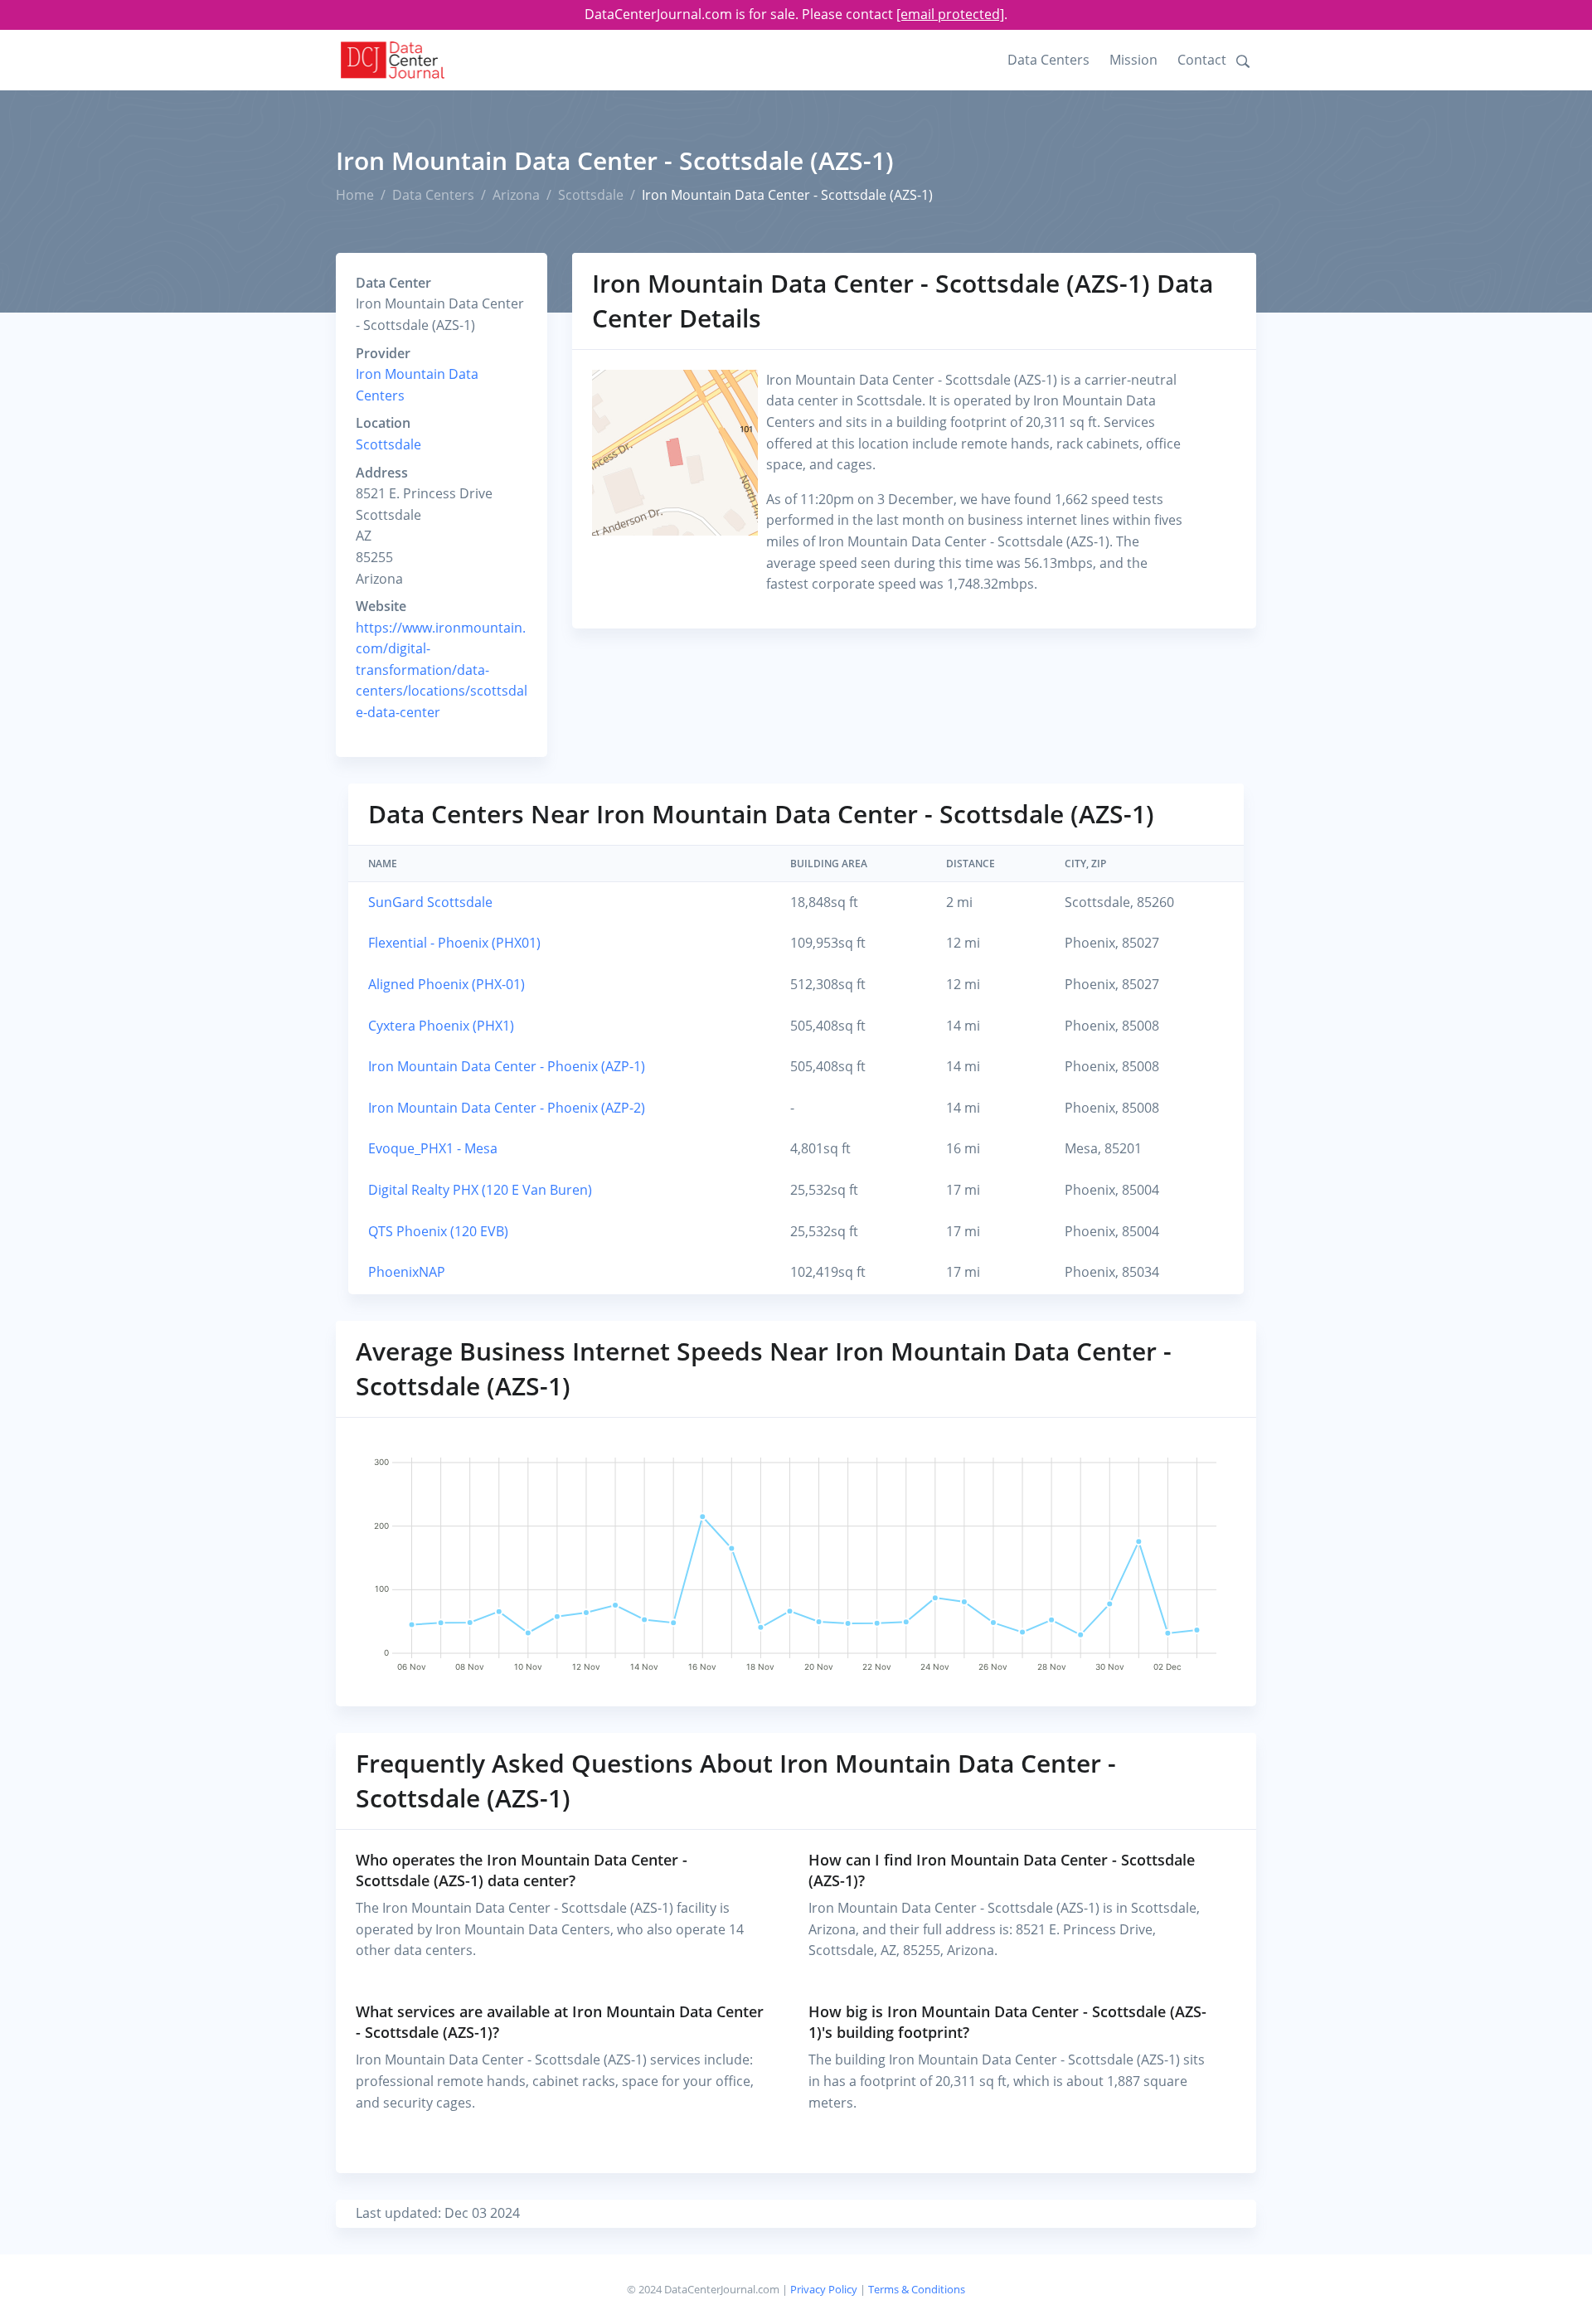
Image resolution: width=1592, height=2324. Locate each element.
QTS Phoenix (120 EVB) (438, 1231)
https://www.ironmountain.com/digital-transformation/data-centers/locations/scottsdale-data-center (442, 670)
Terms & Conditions (917, 2289)
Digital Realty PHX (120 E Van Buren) (480, 1190)
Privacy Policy (824, 2289)
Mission (1133, 60)
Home (355, 195)
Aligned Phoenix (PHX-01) (447, 984)
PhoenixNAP (407, 1272)
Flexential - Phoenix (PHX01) (454, 943)
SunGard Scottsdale (430, 902)
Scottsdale (591, 195)
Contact (1202, 60)
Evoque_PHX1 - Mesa (433, 1148)
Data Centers (1048, 60)
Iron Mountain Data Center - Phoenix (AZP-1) (507, 1066)
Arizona (516, 195)
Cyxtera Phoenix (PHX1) (441, 1026)
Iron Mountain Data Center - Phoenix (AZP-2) (507, 1108)
